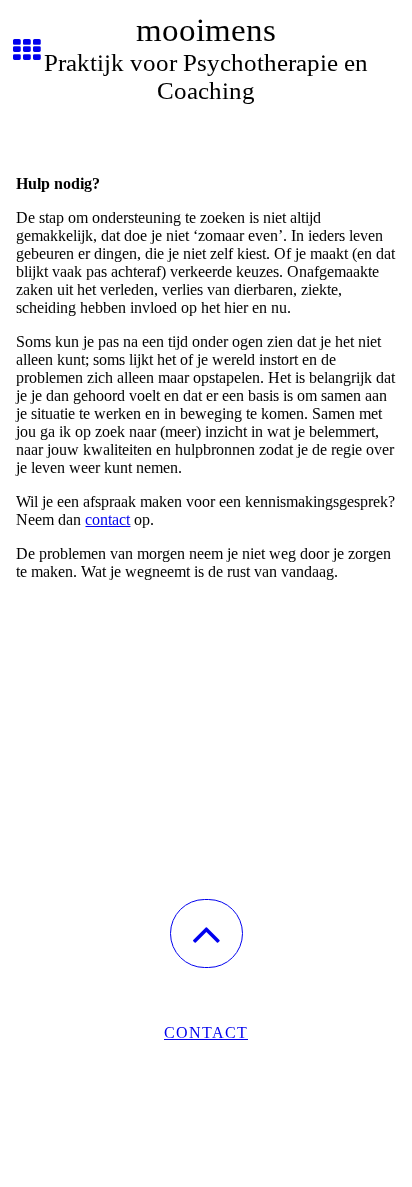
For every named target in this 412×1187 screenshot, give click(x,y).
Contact (206, 1032)
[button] (206, 933)
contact (107, 519)
